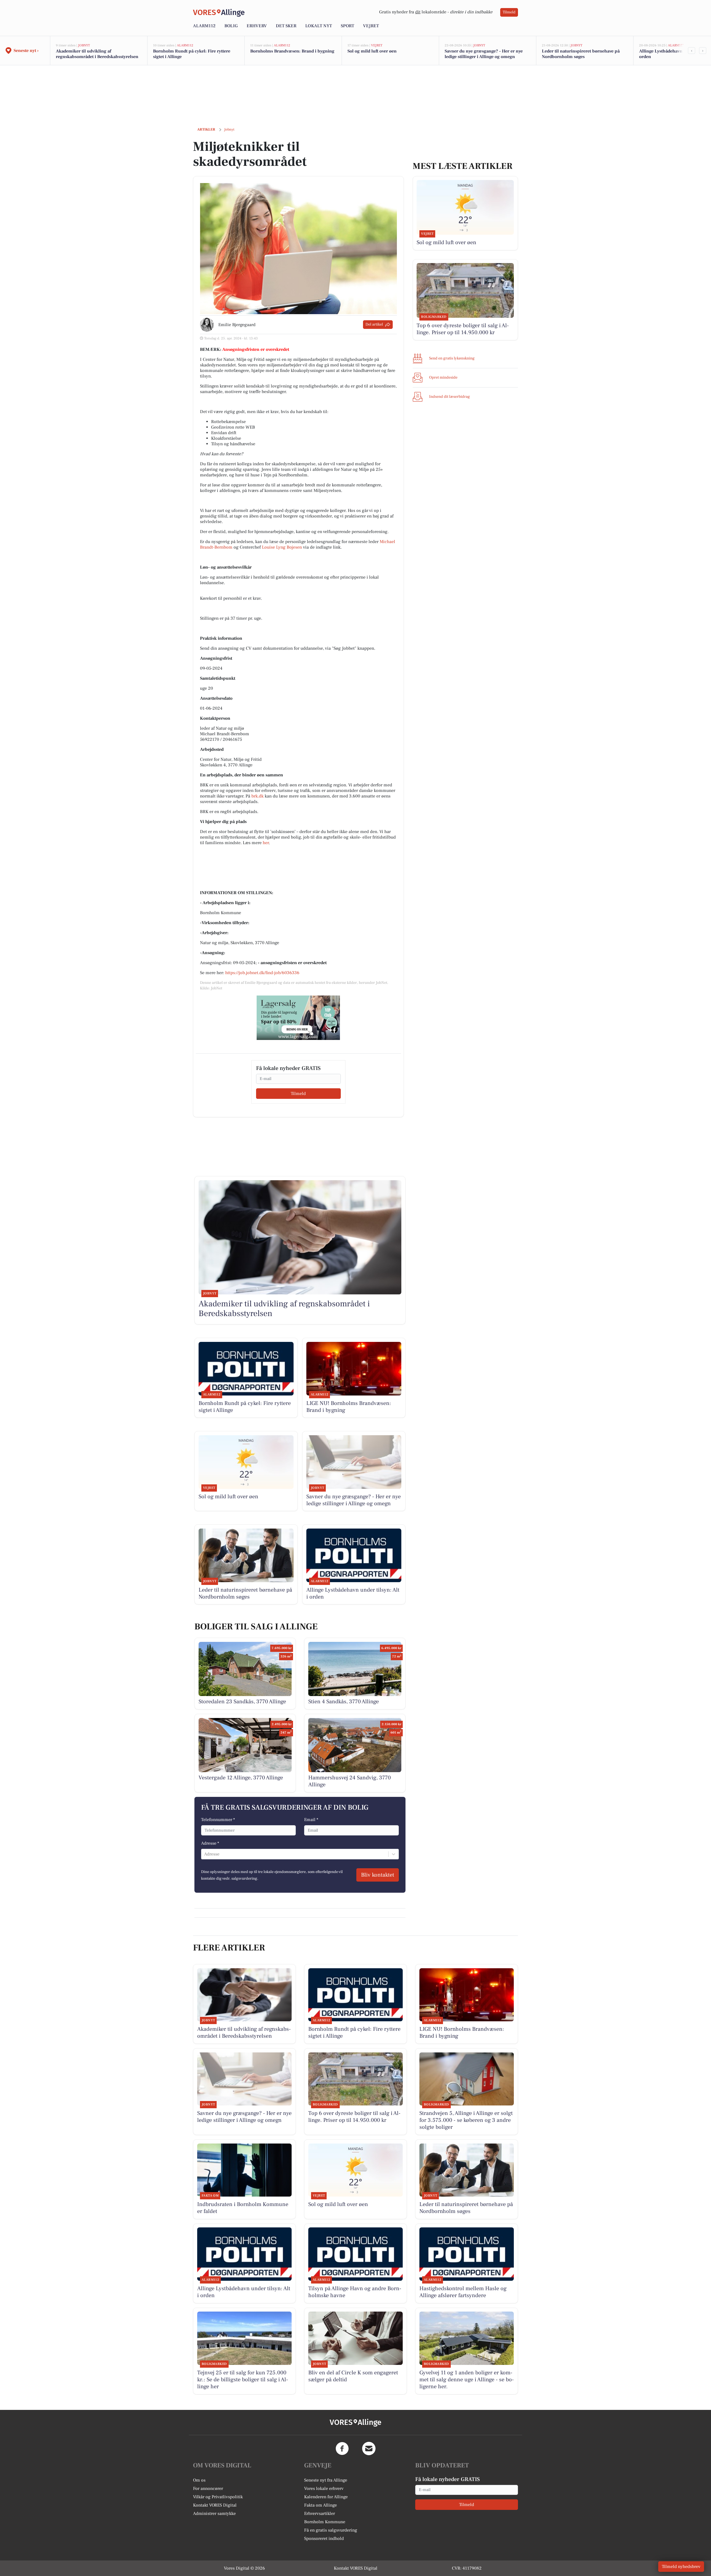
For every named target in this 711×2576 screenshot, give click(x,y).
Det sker (286, 26)
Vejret (371, 26)
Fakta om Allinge (321, 2505)
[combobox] (205, 1854)
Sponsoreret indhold (324, 2539)
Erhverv (257, 26)
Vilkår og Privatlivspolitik (218, 2497)
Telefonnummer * (218, 1820)
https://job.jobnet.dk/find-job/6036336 (262, 973)
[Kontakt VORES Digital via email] (369, 2449)
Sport (347, 26)
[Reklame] (298, 1018)
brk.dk (257, 796)
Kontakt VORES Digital (215, 2505)
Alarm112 (204, 26)
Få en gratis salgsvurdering (331, 2530)
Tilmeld (509, 12)
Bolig (231, 26)
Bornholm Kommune (325, 2522)
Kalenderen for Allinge (326, 2497)
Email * (311, 1820)
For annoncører (208, 2489)
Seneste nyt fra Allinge (326, 2480)
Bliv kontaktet (378, 1875)
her (266, 843)
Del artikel (374, 324)
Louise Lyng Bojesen (282, 547)
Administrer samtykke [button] (214, 2514)
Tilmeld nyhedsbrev (681, 2567)
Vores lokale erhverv (324, 2489)
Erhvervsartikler (320, 2514)
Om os (199, 2480)
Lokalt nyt (319, 26)
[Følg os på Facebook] (342, 2449)
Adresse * (210, 1843)
